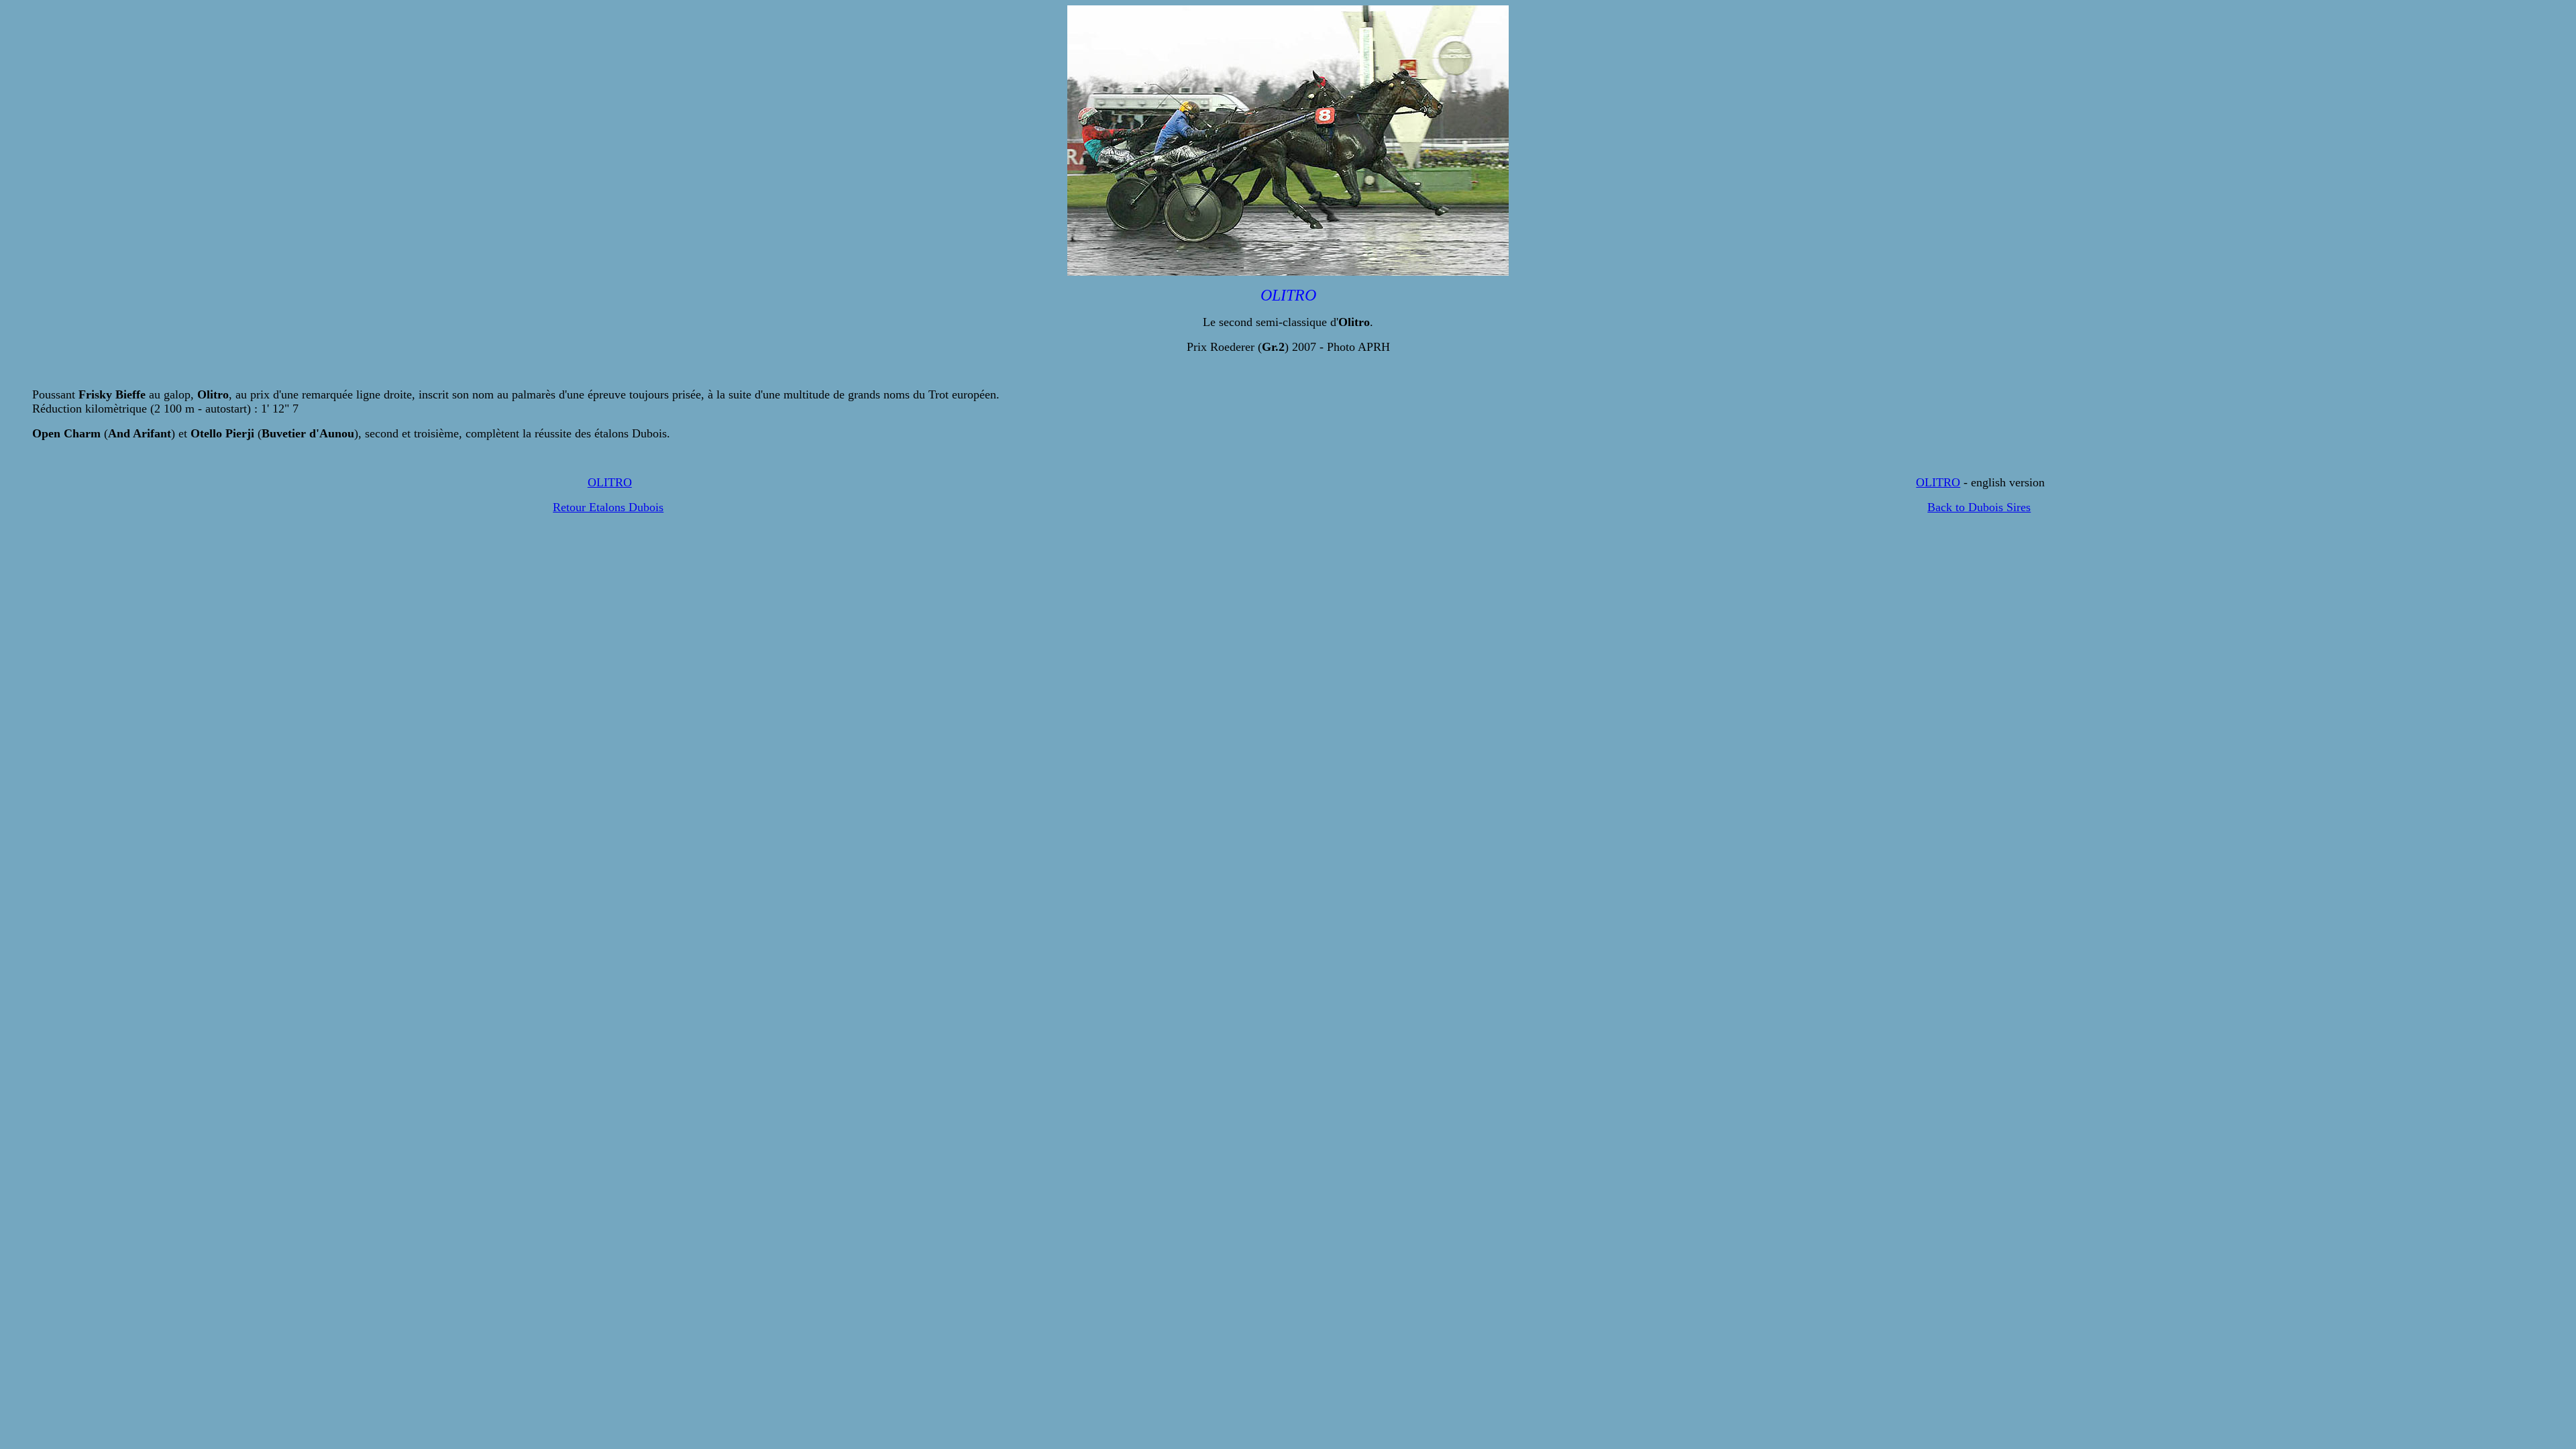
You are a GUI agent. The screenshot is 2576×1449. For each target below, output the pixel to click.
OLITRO (610, 482)
